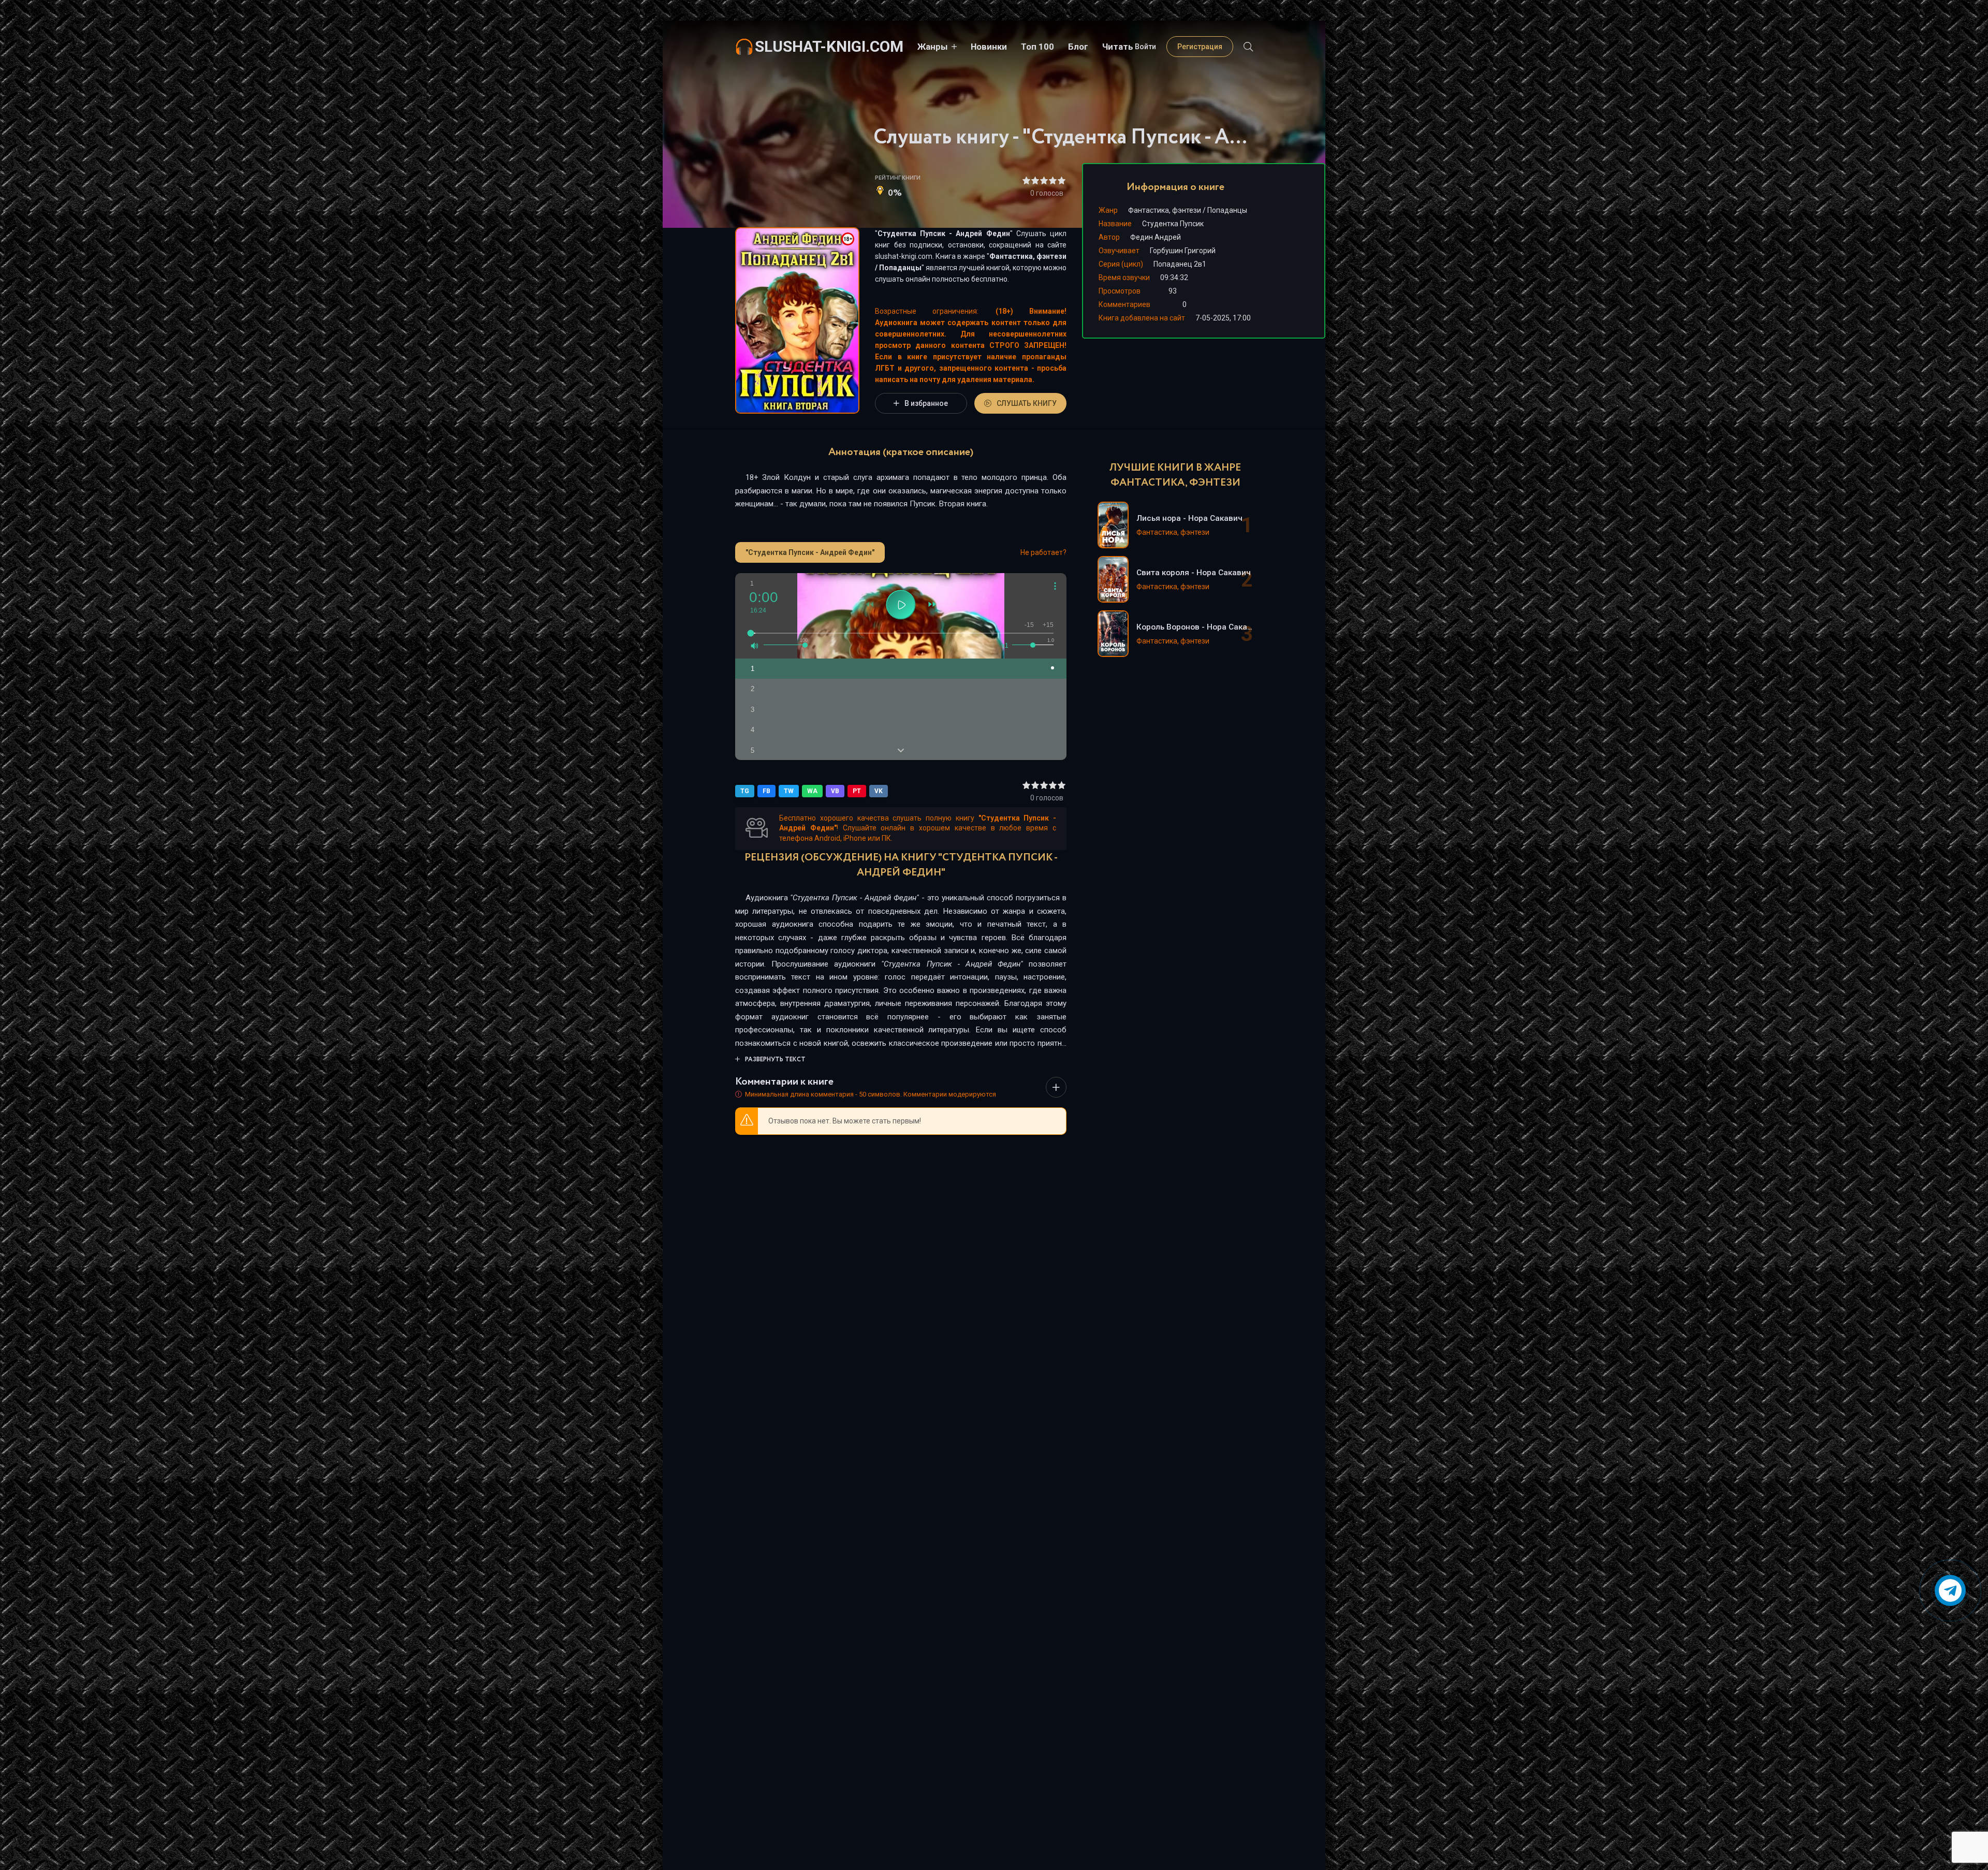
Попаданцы (900, 268)
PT (857, 791)
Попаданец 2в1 (1180, 264)
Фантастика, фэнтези (1028, 256)
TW (789, 791)
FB (766, 791)
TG (745, 791)
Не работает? (1043, 552)
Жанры (933, 47)
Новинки (989, 47)
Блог (1078, 47)
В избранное (926, 403)
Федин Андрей (1156, 237)
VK (879, 791)
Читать (1118, 47)
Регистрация (1200, 47)
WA (812, 791)
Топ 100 (1037, 47)
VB (835, 791)
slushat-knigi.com (829, 46)
